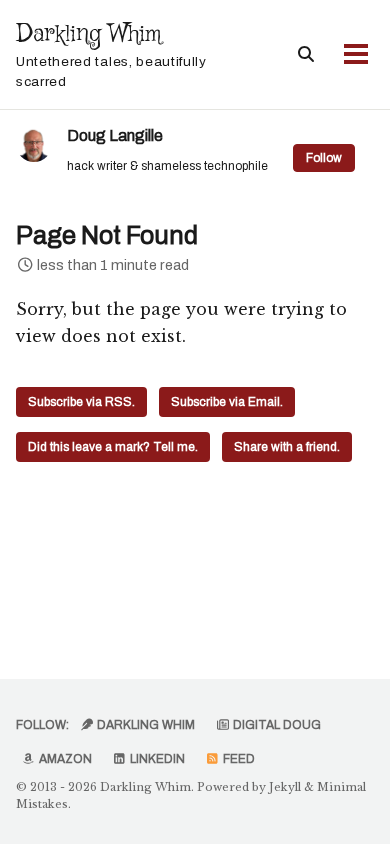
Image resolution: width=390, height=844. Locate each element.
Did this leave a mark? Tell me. (113, 447)
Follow (324, 158)
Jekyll (285, 787)
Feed (237, 759)
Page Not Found (107, 235)
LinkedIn (156, 759)
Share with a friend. (287, 447)
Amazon (64, 759)
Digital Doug (275, 725)
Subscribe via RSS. (81, 402)
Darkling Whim (111, 53)
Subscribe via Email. (227, 402)
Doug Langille (115, 135)
